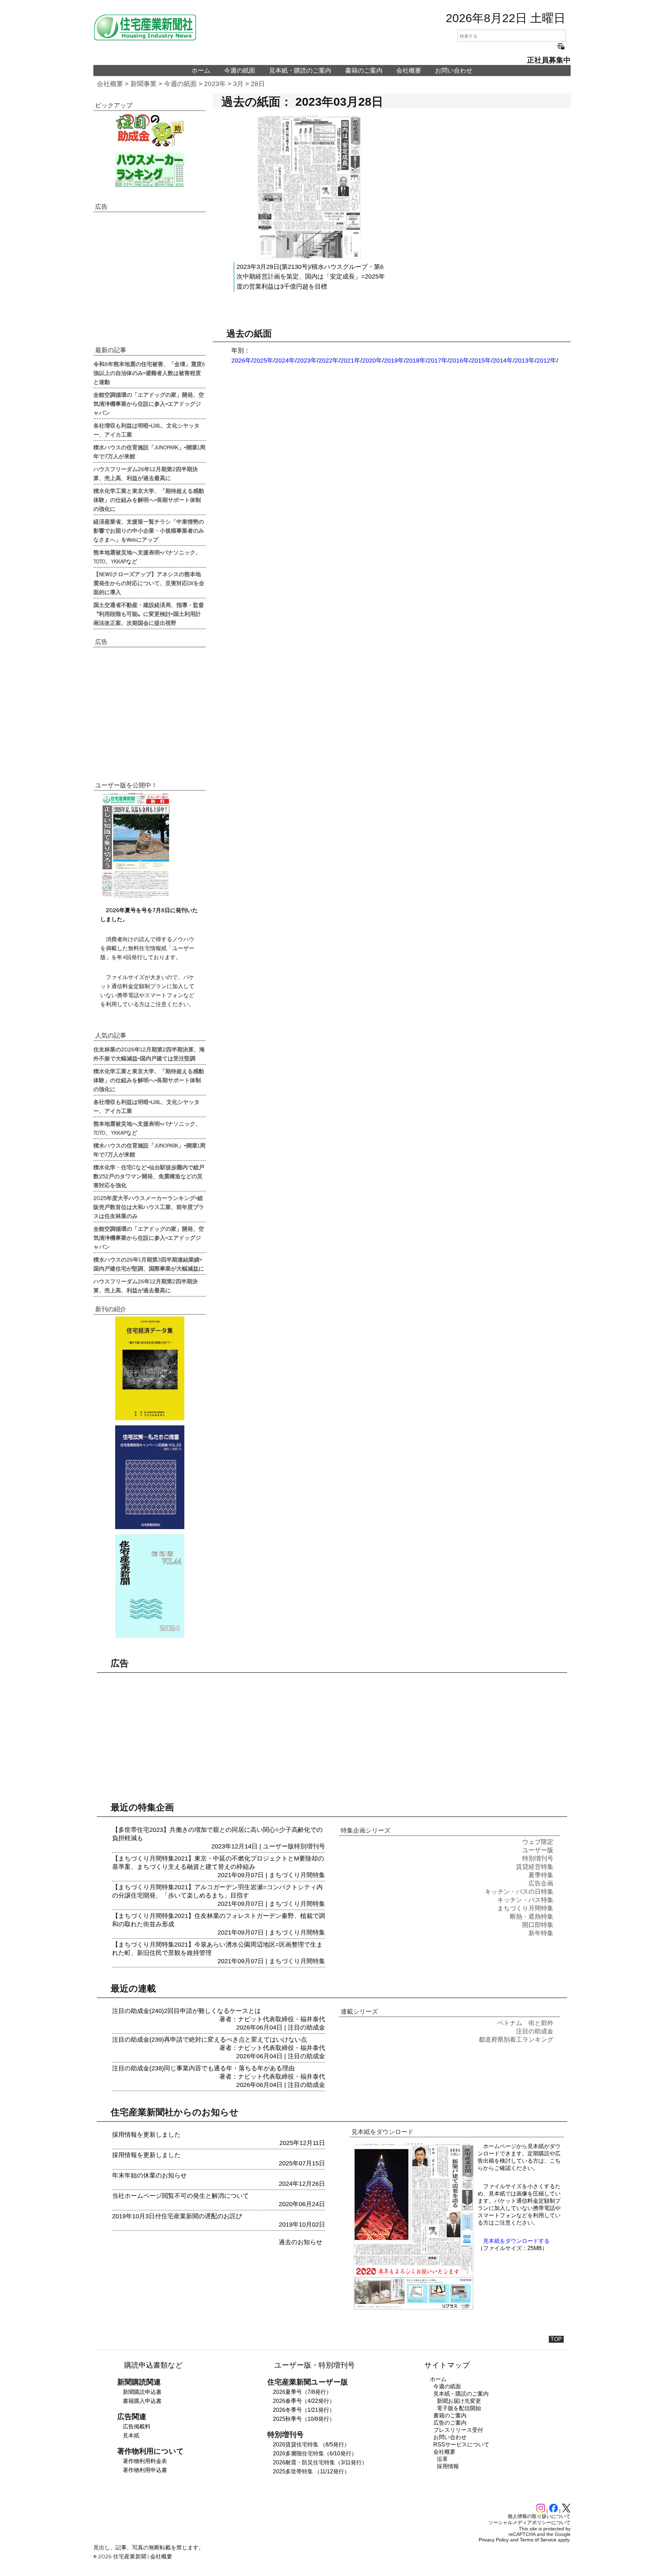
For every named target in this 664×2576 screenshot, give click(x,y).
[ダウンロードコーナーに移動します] (135, 896)
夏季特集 (541, 1875)
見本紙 (131, 2436)
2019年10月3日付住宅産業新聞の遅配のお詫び (177, 2216)
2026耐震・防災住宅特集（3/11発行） (320, 2462)
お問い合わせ (454, 71)
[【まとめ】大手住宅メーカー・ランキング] (150, 170)
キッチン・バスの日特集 (519, 1892)
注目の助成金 (306, 2027)
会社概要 (409, 71)
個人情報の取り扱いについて (539, 2516)
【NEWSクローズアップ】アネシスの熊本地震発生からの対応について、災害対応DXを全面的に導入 (149, 583)
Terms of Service (538, 2540)
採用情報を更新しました (146, 2135)
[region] (150, 278)
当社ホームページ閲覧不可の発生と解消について (181, 2196)
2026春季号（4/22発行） (304, 2401)
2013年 (525, 360)
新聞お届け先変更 (459, 2401)
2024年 (285, 360)
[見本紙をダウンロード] (414, 2309)
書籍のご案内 (364, 71)
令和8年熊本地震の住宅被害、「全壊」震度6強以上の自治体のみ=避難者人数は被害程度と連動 (149, 373)
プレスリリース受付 (458, 2430)
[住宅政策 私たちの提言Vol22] (150, 1477)
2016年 (459, 360)
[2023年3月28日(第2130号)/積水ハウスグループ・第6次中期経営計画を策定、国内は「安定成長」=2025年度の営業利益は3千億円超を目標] (309, 257)
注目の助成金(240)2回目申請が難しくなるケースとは (186, 2011)
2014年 (503, 360)
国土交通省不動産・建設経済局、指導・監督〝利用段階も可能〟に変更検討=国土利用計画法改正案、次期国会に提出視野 (149, 613)
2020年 (372, 360)
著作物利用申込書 (145, 2470)
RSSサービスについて (461, 2444)
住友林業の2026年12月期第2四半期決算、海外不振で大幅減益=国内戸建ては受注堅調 (149, 1053)
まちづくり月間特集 (297, 1875)
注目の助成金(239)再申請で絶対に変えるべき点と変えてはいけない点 (210, 2040)
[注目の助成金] (150, 130)
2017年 (437, 360)
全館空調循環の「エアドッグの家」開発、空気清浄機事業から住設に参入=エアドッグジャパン (149, 403)
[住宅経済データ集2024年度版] (150, 1368)
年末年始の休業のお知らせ (149, 2175)
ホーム (201, 71)
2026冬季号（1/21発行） (304, 2410)
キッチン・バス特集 (525, 1900)
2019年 (394, 360)
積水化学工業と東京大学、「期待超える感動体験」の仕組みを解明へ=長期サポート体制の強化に (149, 499)
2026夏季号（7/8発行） (302, 2392)
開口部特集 (538, 1925)
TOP (556, 2339)
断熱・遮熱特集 (532, 1917)
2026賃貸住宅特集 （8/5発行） (311, 2444)
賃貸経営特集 (535, 1867)
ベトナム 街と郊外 (525, 2023)
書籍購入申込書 (142, 2401)
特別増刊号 (310, 1846)
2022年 (329, 360)
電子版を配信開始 (459, 2408)
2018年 (416, 360)
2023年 (215, 84)
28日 (258, 84)
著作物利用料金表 (145, 2461)
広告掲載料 (137, 2427)
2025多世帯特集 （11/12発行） (311, 2471)
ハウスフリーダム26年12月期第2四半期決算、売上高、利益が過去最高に (146, 473)
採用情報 (448, 2466)
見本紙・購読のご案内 (300, 71)
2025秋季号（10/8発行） (304, 2419)
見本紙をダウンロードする (516, 2241)
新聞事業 (144, 84)
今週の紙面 (240, 71)
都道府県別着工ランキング (516, 2040)
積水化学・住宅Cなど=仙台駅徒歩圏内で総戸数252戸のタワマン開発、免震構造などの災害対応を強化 (149, 1176)
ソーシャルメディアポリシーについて (529, 2522)
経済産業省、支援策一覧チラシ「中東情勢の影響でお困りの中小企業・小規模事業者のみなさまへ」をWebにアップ (149, 530)
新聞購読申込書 (142, 2392)
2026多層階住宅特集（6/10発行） (315, 2453)
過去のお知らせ (301, 2242)
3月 (238, 84)
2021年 (350, 360)
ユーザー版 (278, 1846)
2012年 (546, 360)
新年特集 (541, 1933)
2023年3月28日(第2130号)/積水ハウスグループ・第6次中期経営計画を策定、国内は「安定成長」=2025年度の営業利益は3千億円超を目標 (311, 277)
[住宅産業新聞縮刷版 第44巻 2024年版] (150, 1586)
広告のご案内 (450, 2423)
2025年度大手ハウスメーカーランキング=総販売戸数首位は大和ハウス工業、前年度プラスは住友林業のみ (149, 1207)
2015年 (481, 360)
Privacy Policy (494, 2540)
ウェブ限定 (538, 1842)
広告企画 (541, 1883)
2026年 (241, 360)
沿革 (442, 2459)
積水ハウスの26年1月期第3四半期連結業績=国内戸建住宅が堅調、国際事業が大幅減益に (149, 1264)
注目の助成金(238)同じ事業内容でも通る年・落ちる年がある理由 (203, 2068)
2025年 (263, 360)
